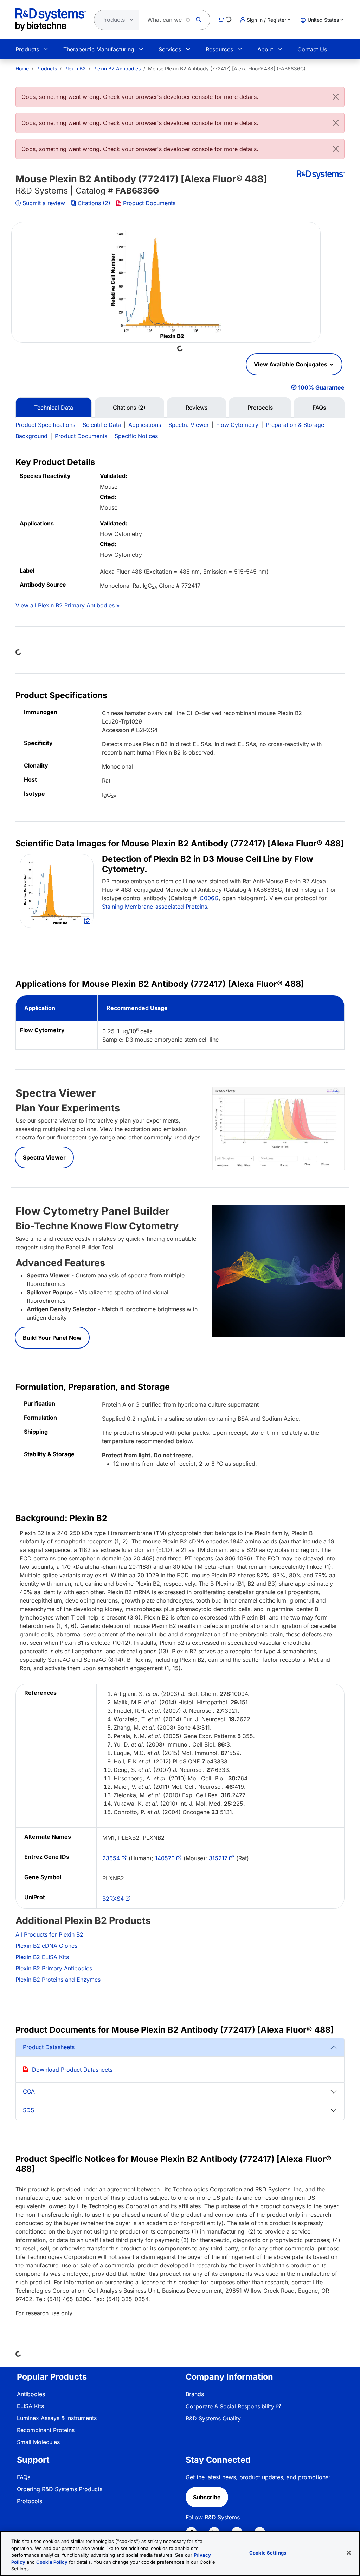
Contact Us (312, 49)
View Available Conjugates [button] (291, 364)
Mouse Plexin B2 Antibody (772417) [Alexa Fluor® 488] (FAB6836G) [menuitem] (227, 68)
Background (31, 436)
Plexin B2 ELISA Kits (42, 1957)
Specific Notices (136, 436)
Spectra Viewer (189, 425)
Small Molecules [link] (38, 2442)
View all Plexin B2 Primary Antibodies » (67, 605)
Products (27, 49)
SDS (28, 2110)
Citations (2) (94, 203)
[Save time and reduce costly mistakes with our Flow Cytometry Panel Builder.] (278, 1270)
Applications (145, 425)
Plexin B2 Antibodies (117, 68)
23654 (111, 1858)
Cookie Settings (268, 2553)
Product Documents (149, 203)
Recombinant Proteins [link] (46, 2430)
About (265, 49)
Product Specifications (45, 425)
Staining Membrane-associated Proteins (155, 907)
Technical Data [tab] (54, 408)
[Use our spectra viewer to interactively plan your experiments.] (278, 1128)
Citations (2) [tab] (129, 408)
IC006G (208, 898)
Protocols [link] (30, 2501)
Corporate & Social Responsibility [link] (230, 2406)
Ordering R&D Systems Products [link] (60, 2489)
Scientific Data (102, 425)
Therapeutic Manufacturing (99, 49)
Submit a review (44, 203)
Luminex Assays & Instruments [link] (57, 2418)
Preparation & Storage (295, 425)
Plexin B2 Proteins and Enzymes (58, 1980)
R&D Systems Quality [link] (213, 2418)
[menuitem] (22, 68)
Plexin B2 (75, 68)
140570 (165, 1858)
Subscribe (207, 2497)
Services (170, 49)
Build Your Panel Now (52, 1338)
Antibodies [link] (31, 2394)
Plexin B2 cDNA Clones (46, 1946)
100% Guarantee (321, 387)
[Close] (336, 97)
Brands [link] (195, 2394)
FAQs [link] (24, 2477)
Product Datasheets (49, 2047)
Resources (219, 49)
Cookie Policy (52, 2562)
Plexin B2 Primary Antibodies (54, 1968)
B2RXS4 (113, 1899)
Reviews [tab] (197, 408)
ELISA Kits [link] (30, 2406)
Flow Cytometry (237, 425)
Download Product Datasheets (72, 2070)
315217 (218, 1858)
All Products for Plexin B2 (49, 1934)
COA (29, 2091)
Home (22, 68)
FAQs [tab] (319, 408)
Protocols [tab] (260, 408)
